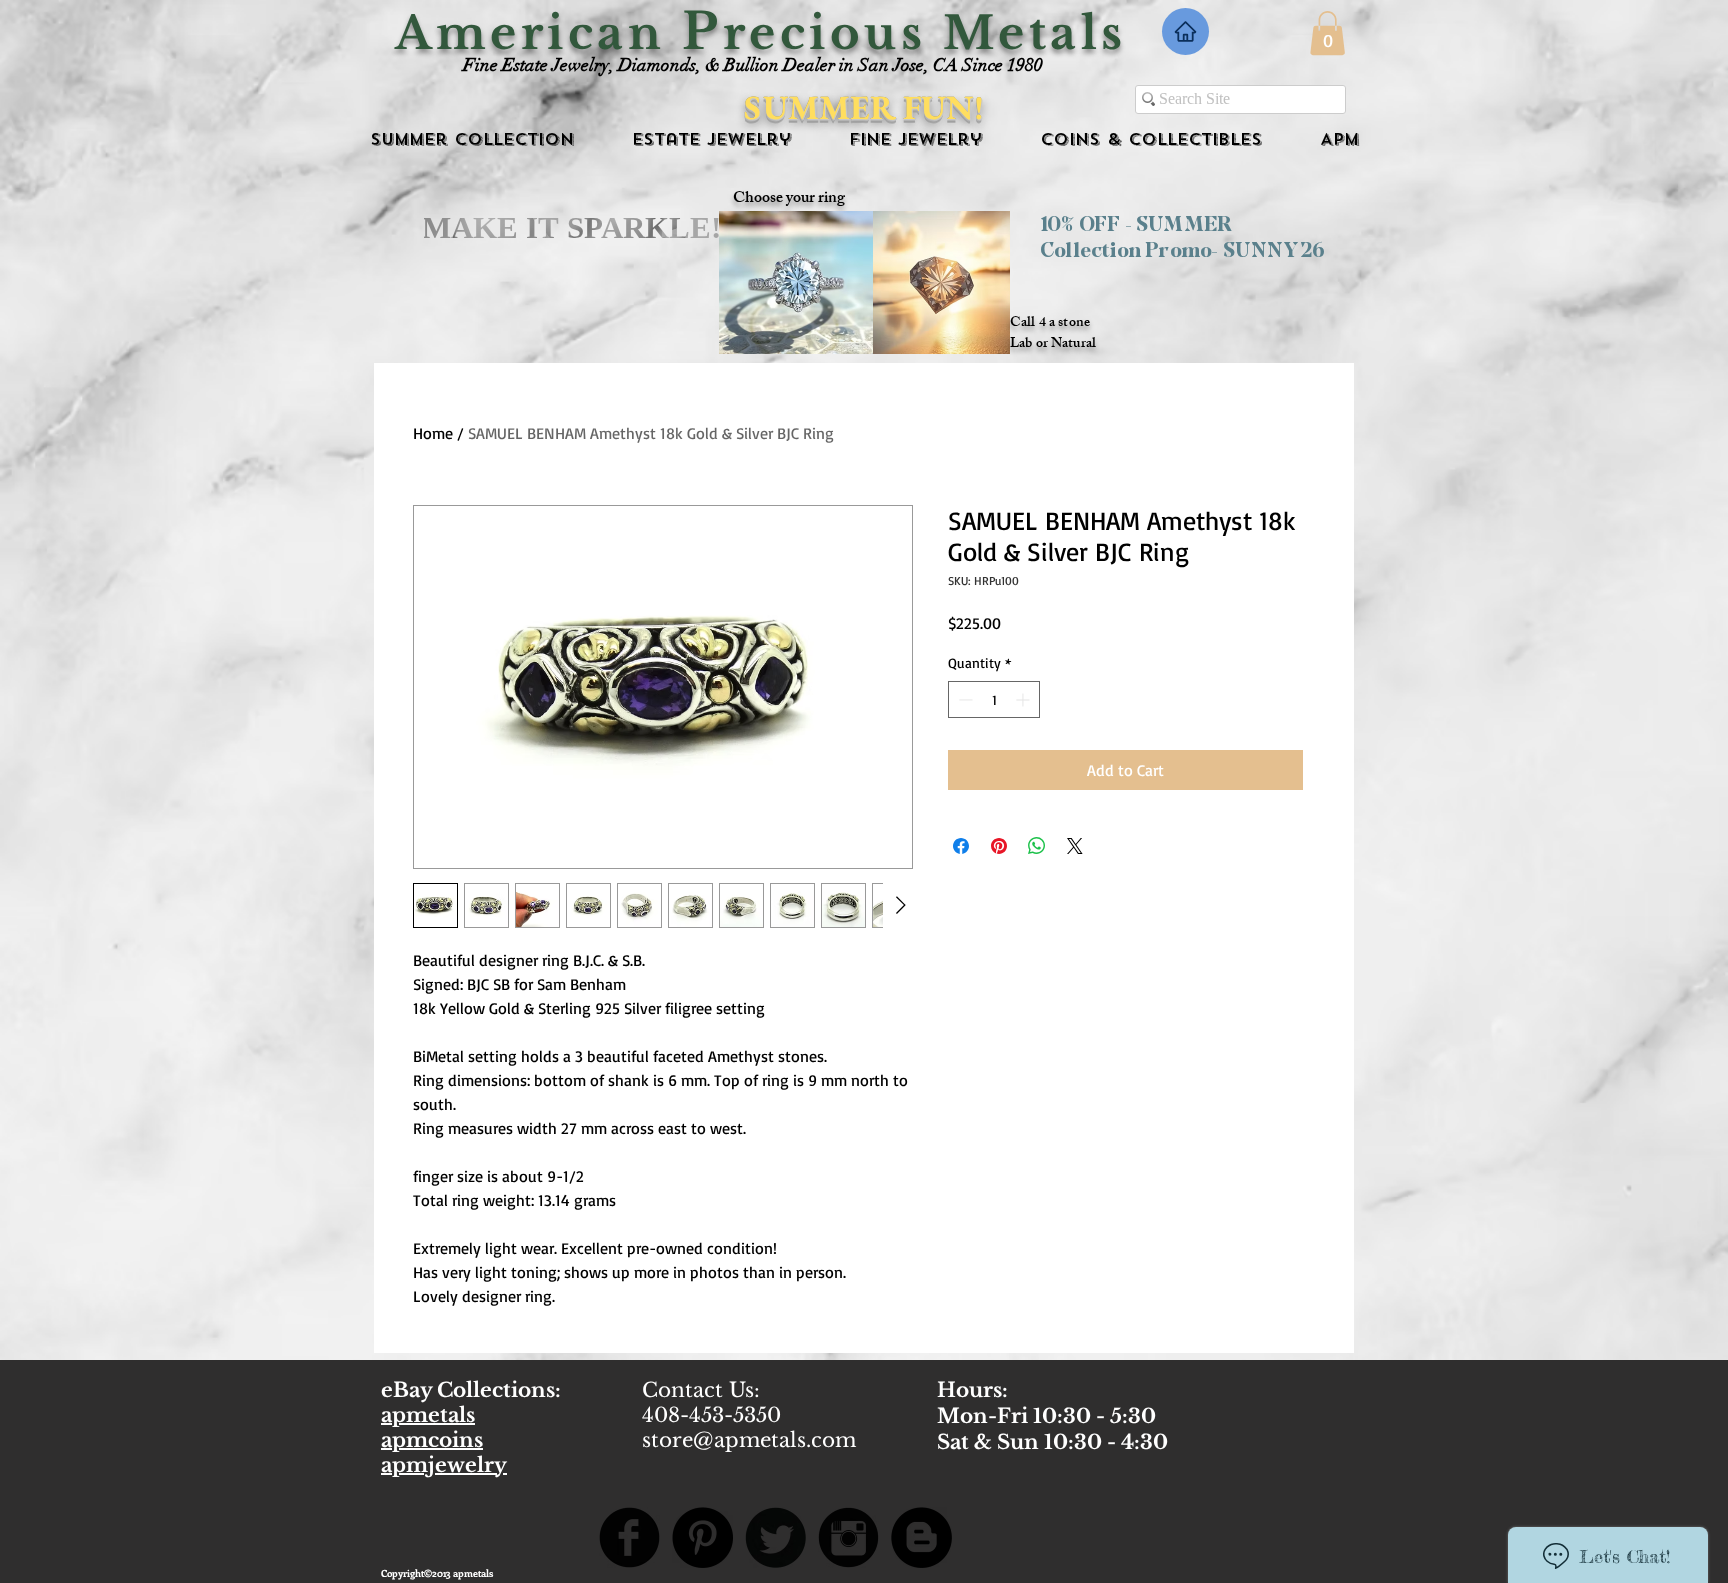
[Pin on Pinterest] (999, 846)
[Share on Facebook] (961, 846)
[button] (1327, 33)
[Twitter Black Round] (775, 1537)
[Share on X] (1075, 846)
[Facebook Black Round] (629, 1537)
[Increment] (1024, 699)
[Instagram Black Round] (848, 1537)
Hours (969, 1390)
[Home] (1185, 31)
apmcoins (432, 1440)
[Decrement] (963, 699)
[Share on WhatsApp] (1037, 846)
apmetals (428, 1415)
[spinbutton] (994, 699)
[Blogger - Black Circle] (921, 1537)
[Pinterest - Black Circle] (702, 1537)
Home (433, 433)
